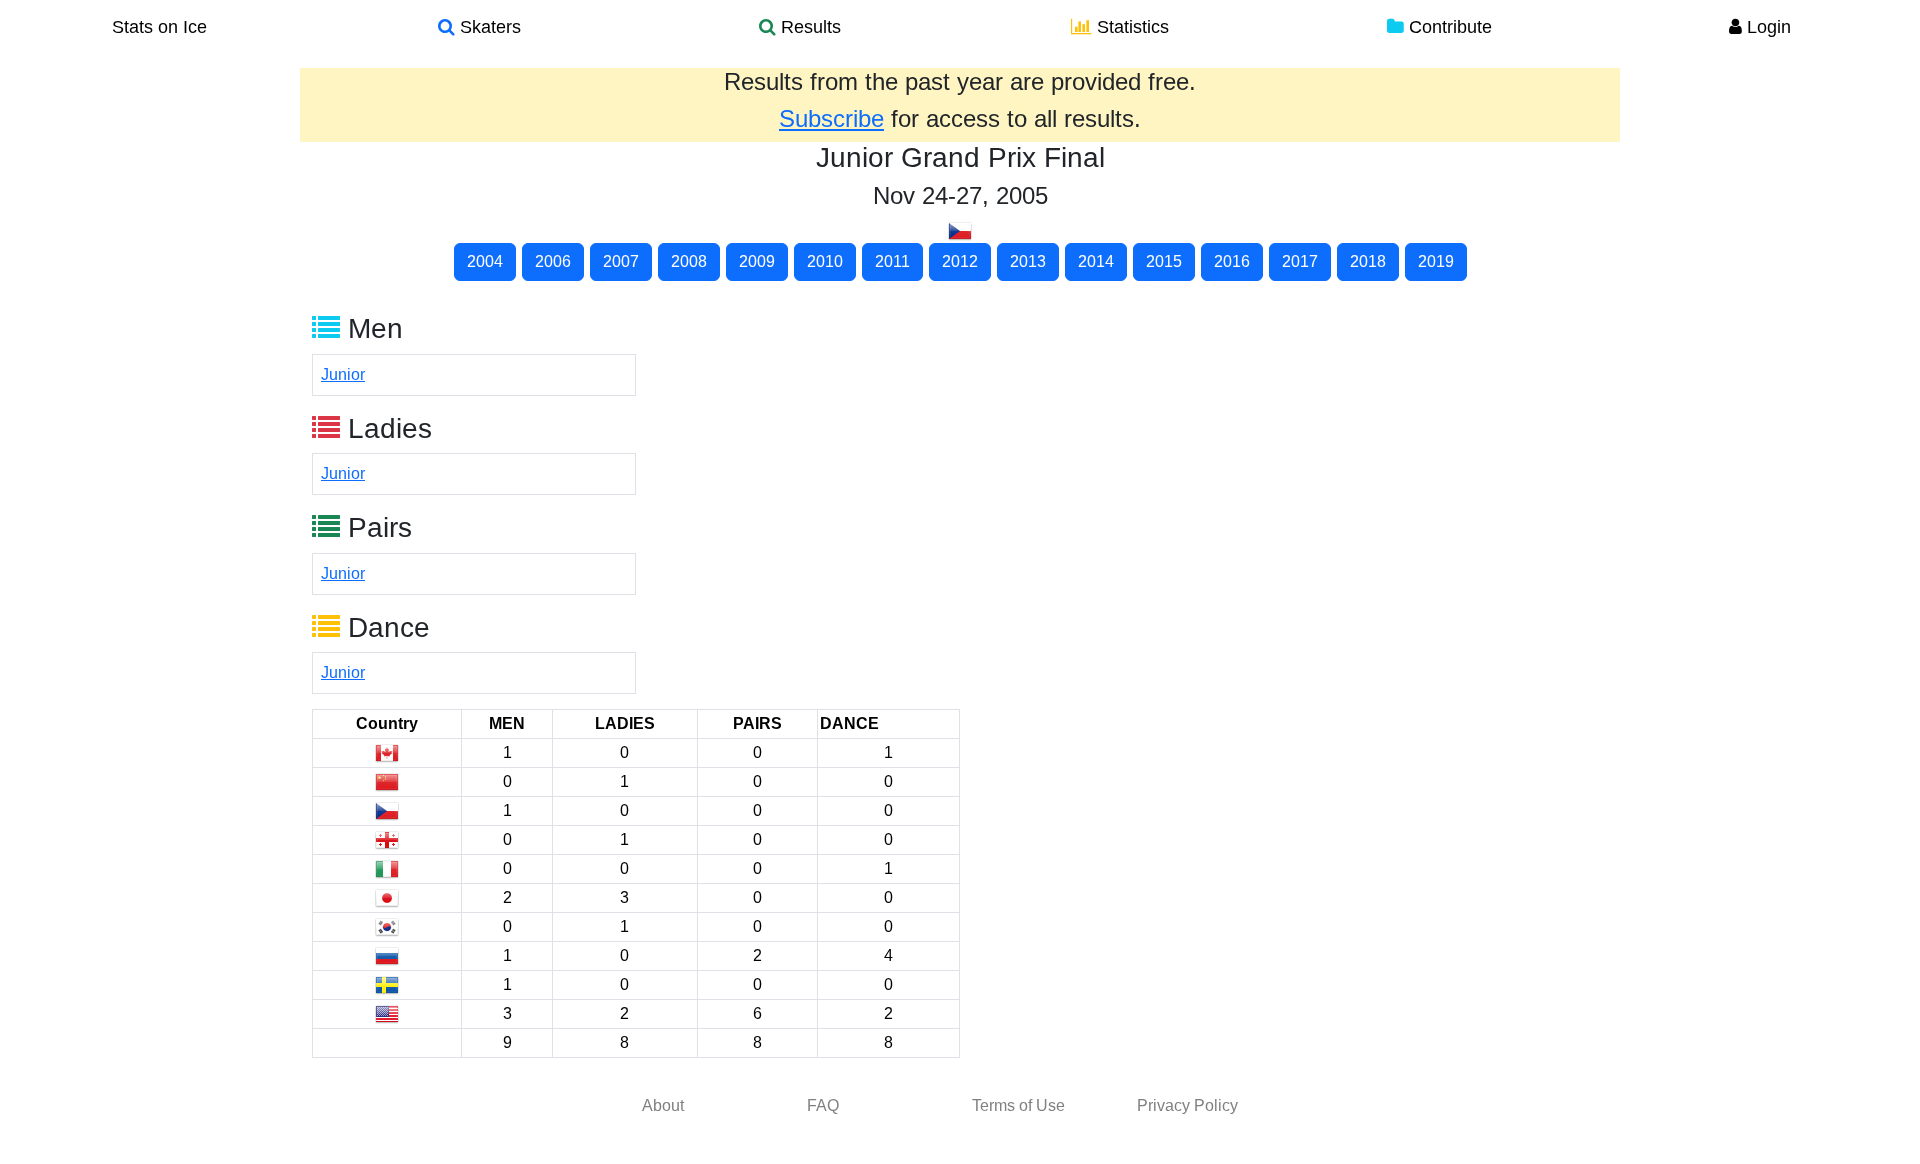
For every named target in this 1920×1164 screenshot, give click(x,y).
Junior (343, 374)
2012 (960, 261)
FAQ (823, 1105)
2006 (553, 261)
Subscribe (831, 118)
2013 (1028, 261)
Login (1766, 27)
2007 (621, 261)
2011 (892, 261)
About (663, 1105)
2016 (1232, 261)
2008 (689, 261)
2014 (1096, 261)
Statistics (1130, 27)
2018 (1368, 261)
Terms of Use (1018, 1105)
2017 (1300, 261)
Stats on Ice (159, 27)
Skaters (488, 27)
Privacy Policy (1187, 1105)
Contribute (1448, 27)
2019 (1436, 261)
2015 (1164, 261)
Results (808, 27)
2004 (485, 261)
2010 (825, 261)
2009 (757, 261)
